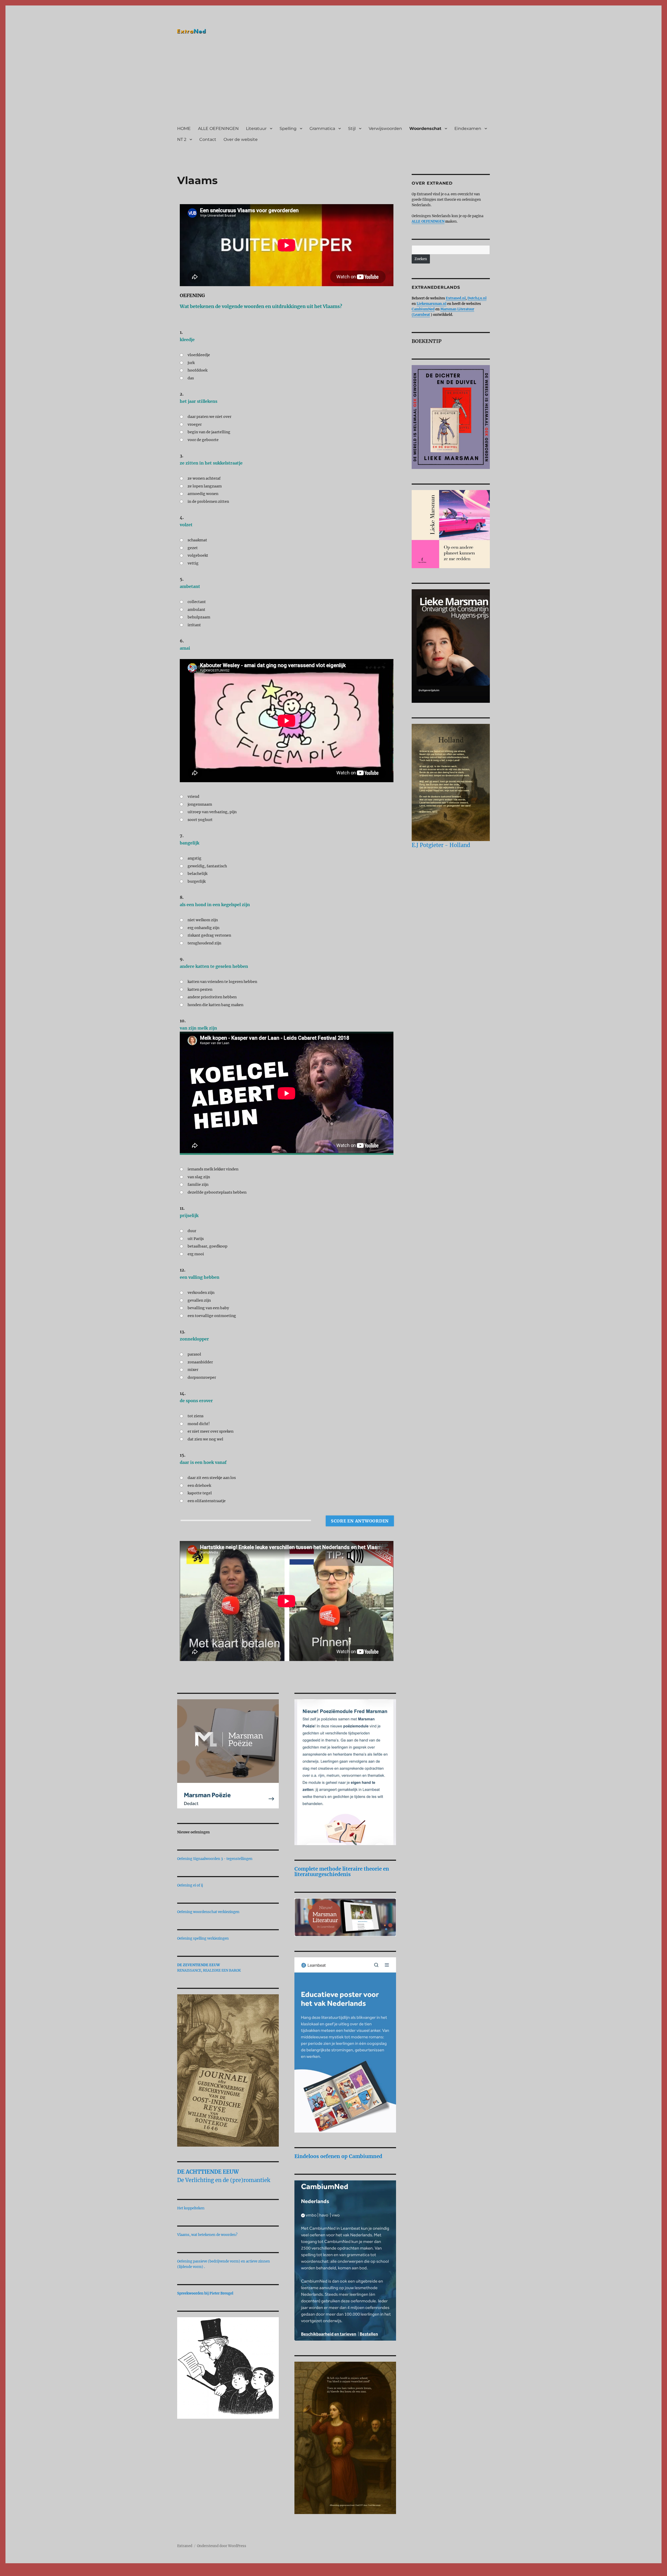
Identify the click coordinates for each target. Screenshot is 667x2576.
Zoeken (421, 259)
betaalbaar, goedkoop (208, 1246)
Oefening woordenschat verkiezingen (208, 1912)
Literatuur (256, 129)
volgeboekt (198, 555)
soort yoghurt (200, 820)
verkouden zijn (201, 1293)
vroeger (195, 424)
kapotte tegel (200, 1493)
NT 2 (182, 139)
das (191, 378)
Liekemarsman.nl (431, 304)
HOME (184, 129)
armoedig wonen (203, 494)
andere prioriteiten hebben (212, 997)
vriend (193, 797)
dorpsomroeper (202, 1377)
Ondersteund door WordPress (222, 2546)
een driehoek (199, 1486)
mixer (193, 1370)
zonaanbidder (200, 1362)
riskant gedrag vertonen (209, 935)
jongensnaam (200, 804)
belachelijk (197, 874)
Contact (208, 139)
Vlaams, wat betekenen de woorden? (207, 2235)
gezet (193, 548)
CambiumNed (423, 309)
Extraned (185, 2546)
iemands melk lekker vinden (213, 1169)
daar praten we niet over (209, 417)
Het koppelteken (191, 2208)
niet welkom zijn (203, 920)
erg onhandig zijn (203, 928)
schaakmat (197, 540)
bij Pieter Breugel (219, 2293)
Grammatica (322, 129)
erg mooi (196, 1254)
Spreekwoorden (190, 2293)
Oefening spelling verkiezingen (203, 1938)
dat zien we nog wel (205, 1439)
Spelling (288, 129)
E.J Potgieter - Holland (441, 845)
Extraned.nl (456, 298)
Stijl (352, 129)
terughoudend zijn (204, 943)
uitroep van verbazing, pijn (212, 812)
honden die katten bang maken (215, 1005)
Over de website (241, 139)
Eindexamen (468, 129)
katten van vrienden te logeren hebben (222, 982)
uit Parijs (196, 1239)
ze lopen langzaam (205, 486)
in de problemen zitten (208, 502)
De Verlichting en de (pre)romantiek (224, 2180)
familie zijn (198, 1184)
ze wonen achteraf (204, 478)
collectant (197, 602)
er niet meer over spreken (211, 1431)
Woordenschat (425, 129)
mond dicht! (199, 1424)
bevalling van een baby (208, 1308)
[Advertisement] (335, 82)
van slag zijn (199, 1177)
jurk (191, 363)
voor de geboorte (203, 440)
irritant (194, 625)
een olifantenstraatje (207, 1501)
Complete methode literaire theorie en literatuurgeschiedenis (342, 1872)
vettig (193, 563)
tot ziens (196, 1416)
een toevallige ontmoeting (212, 1316)
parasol (194, 1354)
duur (192, 1231)
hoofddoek (197, 370)
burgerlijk (197, 881)
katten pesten (200, 989)
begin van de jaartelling (209, 432)
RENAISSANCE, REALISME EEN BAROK (209, 1970)
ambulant (196, 610)
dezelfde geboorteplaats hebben (217, 1192)
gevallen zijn (199, 1300)
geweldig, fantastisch (207, 866)
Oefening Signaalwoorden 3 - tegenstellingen (215, 1859)
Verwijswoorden (385, 129)
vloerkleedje (199, 355)
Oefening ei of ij (190, 1885)
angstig (194, 858)
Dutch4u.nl (477, 298)
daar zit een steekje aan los (212, 1478)
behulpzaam (199, 617)
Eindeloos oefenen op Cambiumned (338, 2156)
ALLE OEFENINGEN (218, 129)
